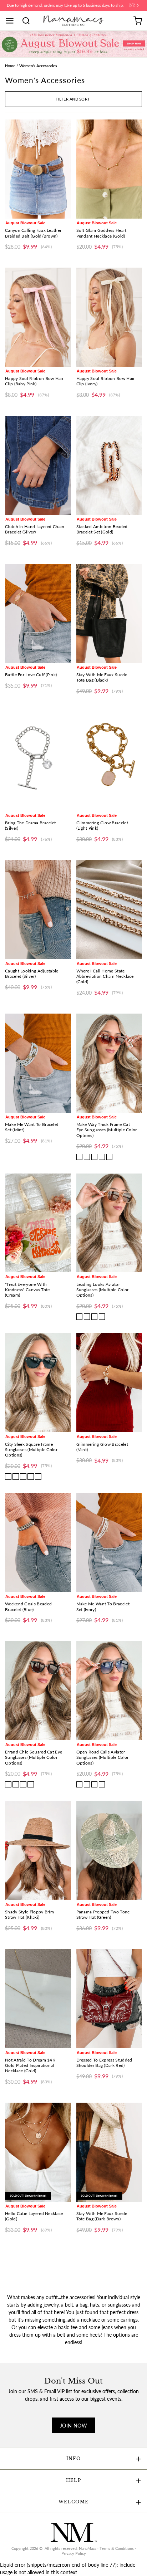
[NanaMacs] (74, 21)
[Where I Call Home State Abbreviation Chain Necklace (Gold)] (109, 910)
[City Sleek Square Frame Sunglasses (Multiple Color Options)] (38, 1383)
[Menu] (12, 21)
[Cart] (138, 21)
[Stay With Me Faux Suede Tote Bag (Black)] (109, 613)
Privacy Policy (74, 2553)
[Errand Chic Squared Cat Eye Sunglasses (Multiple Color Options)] (38, 1691)
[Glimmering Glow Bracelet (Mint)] (109, 1383)
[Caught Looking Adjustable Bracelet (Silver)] (38, 910)
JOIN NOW (73, 2426)
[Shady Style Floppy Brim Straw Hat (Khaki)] (38, 1851)
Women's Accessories (38, 66)
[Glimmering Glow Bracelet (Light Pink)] (109, 762)
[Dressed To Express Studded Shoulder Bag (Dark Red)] (109, 1999)
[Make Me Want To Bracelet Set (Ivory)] (109, 1543)
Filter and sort (73, 99)
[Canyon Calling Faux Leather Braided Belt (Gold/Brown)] (38, 169)
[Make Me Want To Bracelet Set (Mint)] (38, 1063)
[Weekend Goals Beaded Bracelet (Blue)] (38, 1543)
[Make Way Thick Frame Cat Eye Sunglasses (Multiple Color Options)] (109, 1063)
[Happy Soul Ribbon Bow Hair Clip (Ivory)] (109, 317)
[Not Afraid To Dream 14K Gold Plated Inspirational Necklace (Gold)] (38, 1999)
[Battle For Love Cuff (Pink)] (38, 613)
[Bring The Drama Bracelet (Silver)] (38, 762)
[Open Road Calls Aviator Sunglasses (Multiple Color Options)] (109, 1691)
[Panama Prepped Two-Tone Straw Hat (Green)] (109, 1851)
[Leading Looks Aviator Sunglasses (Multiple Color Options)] (109, 1223)
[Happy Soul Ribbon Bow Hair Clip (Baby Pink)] (38, 317)
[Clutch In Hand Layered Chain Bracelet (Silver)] (38, 465)
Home (10, 66)
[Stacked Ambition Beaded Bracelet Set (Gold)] (109, 465)
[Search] (29, 21)
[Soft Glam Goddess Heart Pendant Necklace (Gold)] (109, 169)
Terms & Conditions (117, 2548)
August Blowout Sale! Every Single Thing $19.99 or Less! (65, 5)
